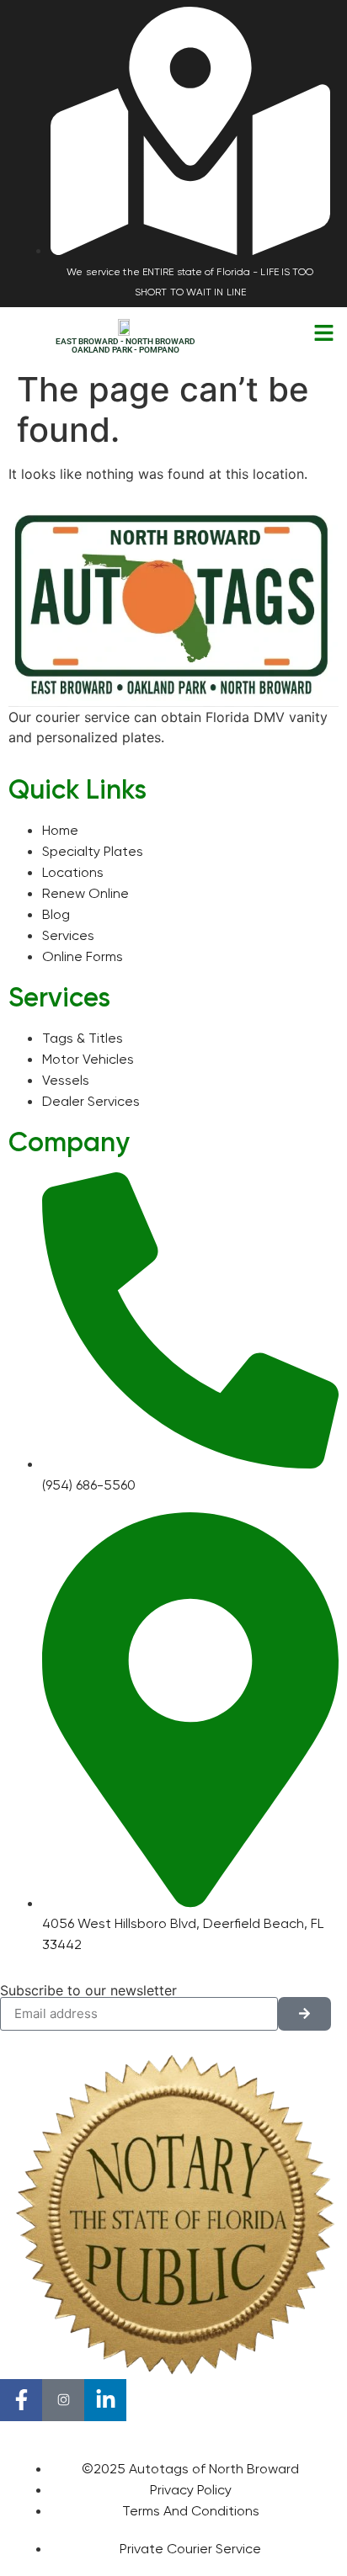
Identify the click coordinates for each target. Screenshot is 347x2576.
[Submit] (304, 2014)
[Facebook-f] (21, 2400)
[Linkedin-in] (105, 2400)
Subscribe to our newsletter (88, 1990)
